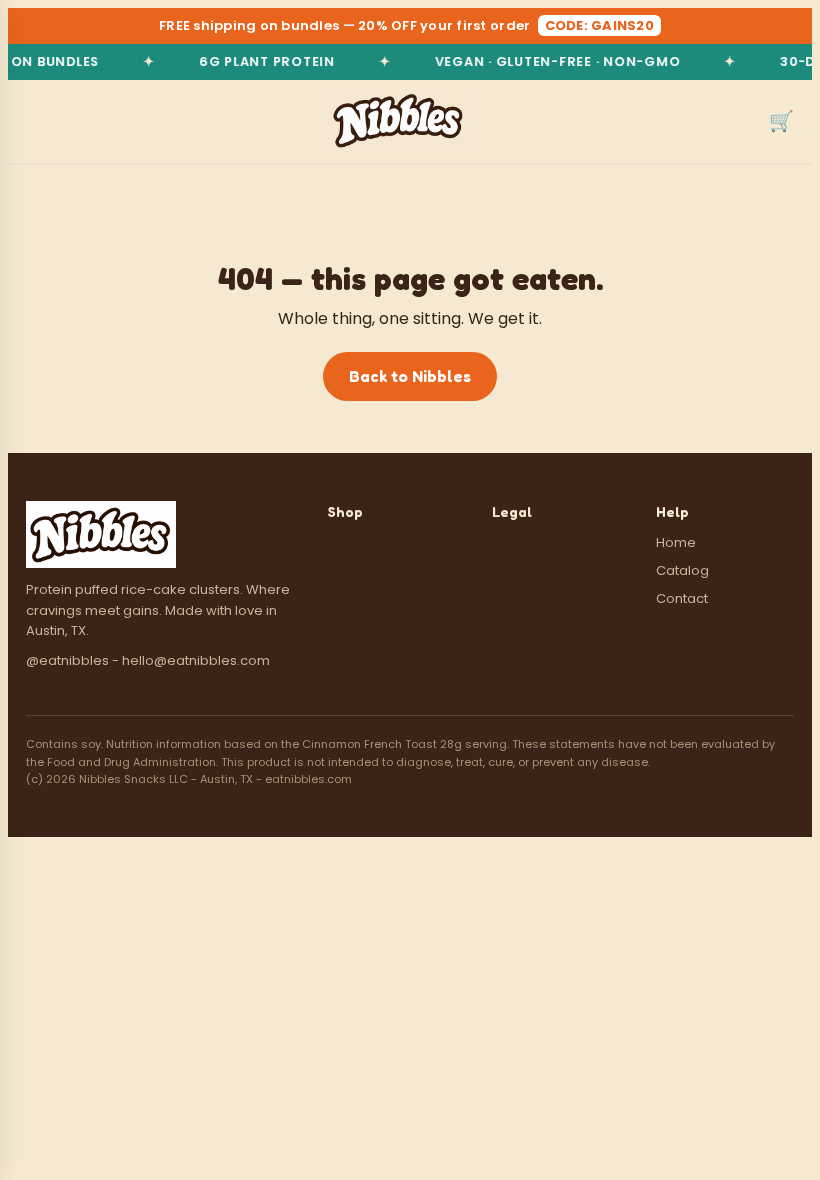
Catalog (682, 570)
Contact (682, 598)
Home (676, 542)
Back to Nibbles (410, 376)
